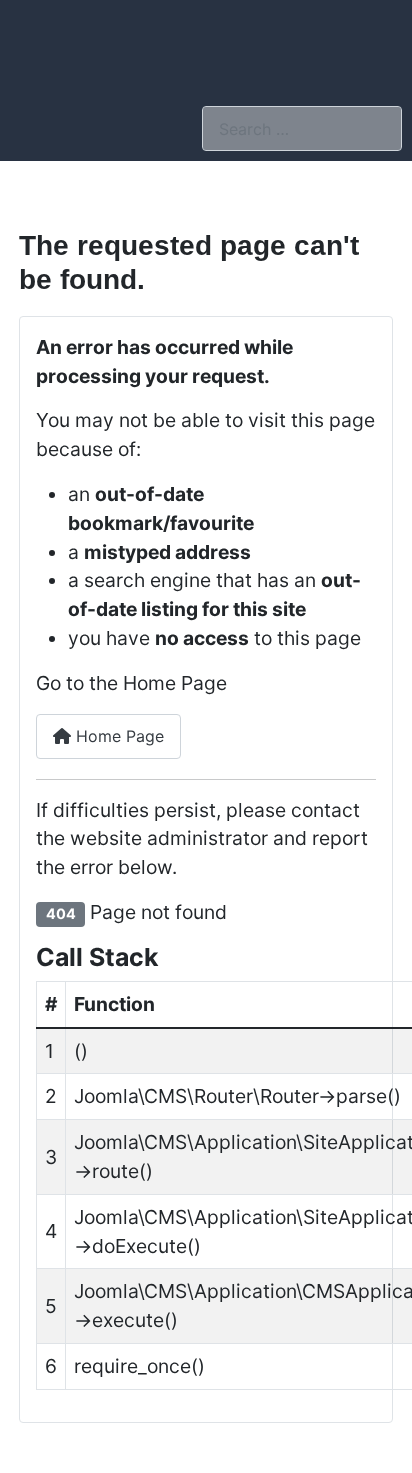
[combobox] (302, 128)
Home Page (117, 736)
